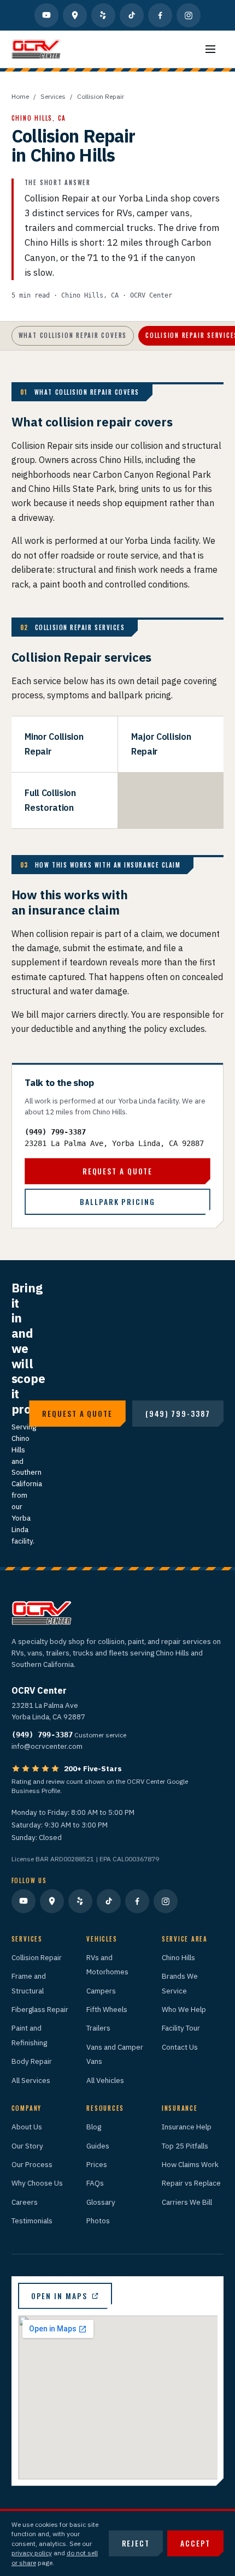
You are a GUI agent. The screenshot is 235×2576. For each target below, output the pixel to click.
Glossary (101, 2202)
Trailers (98, 2028)
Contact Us (180, 2047)
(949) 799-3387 (55, 1132)
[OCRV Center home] (36, 49)
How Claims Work (190, 2164)
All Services (31, 2080)
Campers (101, 1991)
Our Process (32, 2164)
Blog (94, 2127)
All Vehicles (105, 2080)
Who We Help (184, 2009)
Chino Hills (178, 1957)
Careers (25, 2202)
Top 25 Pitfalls (185, 2146)
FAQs (95, 2183)
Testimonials (32, 2221)
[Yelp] (103, 15)
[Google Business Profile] (75, 15)
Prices (97, 2164)
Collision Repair (37, 1957)
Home (20, 96)
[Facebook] (160, 15)
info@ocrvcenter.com (47, 1746)
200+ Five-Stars (93, 1768)
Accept (195, 2543)
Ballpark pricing (117, 1202)
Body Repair (32, 2061)
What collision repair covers (73, 335)
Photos (98, 2221)
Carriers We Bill (187, 2202)
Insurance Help (187, 2127)
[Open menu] (210, 49)
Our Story (27, 2146)
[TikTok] (132, 15)
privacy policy (32, 2553)
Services (53, 96)
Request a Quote (117, 1171)
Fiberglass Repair (40, 2009)
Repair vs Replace (191, 2183)
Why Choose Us (37, 2183)
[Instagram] (189, 15)
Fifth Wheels (107, 2009)
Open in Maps (59, 2296)
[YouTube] (46, 15)
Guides (98, 2146)
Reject (136, 2543)
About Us (27, 2127)
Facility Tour (181, 2028)
